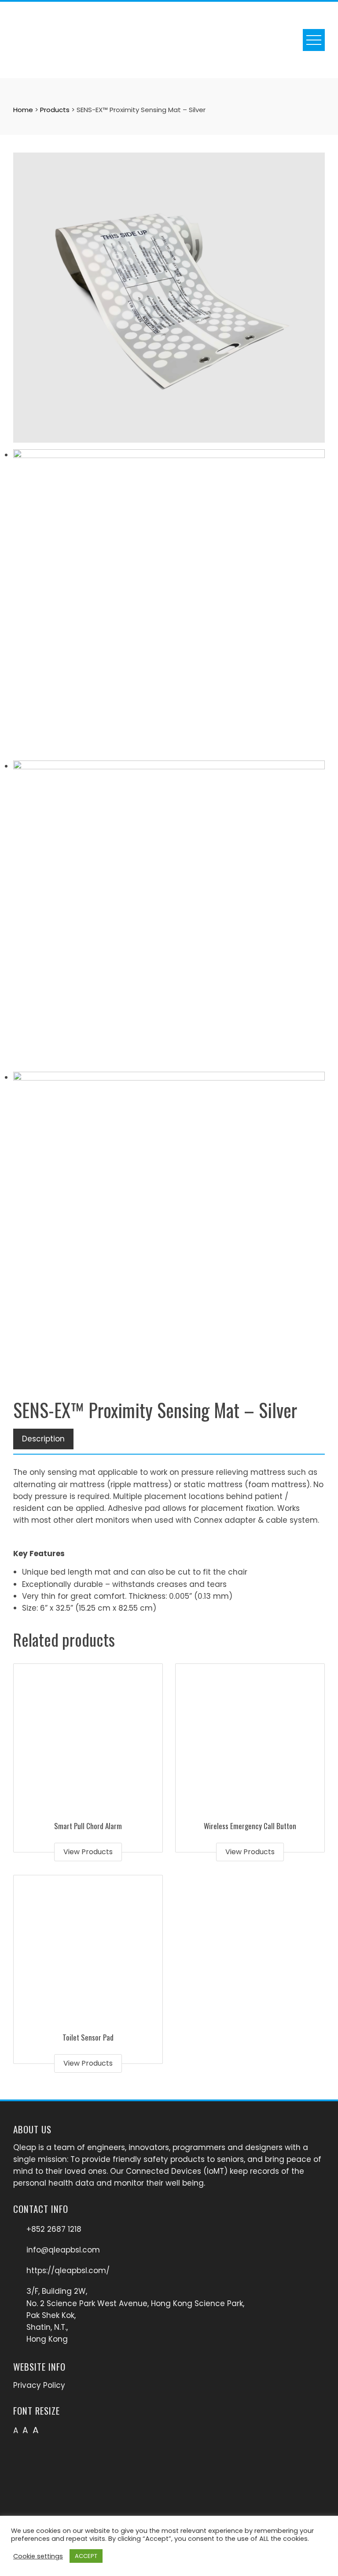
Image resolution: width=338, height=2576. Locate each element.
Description (43, 1439)
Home (23, 110)
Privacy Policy (39, 2385)
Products (55, 110)
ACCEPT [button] (86, 2556)
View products (88, 1852)
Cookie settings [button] (38, 2556)
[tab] (43, 1439)
